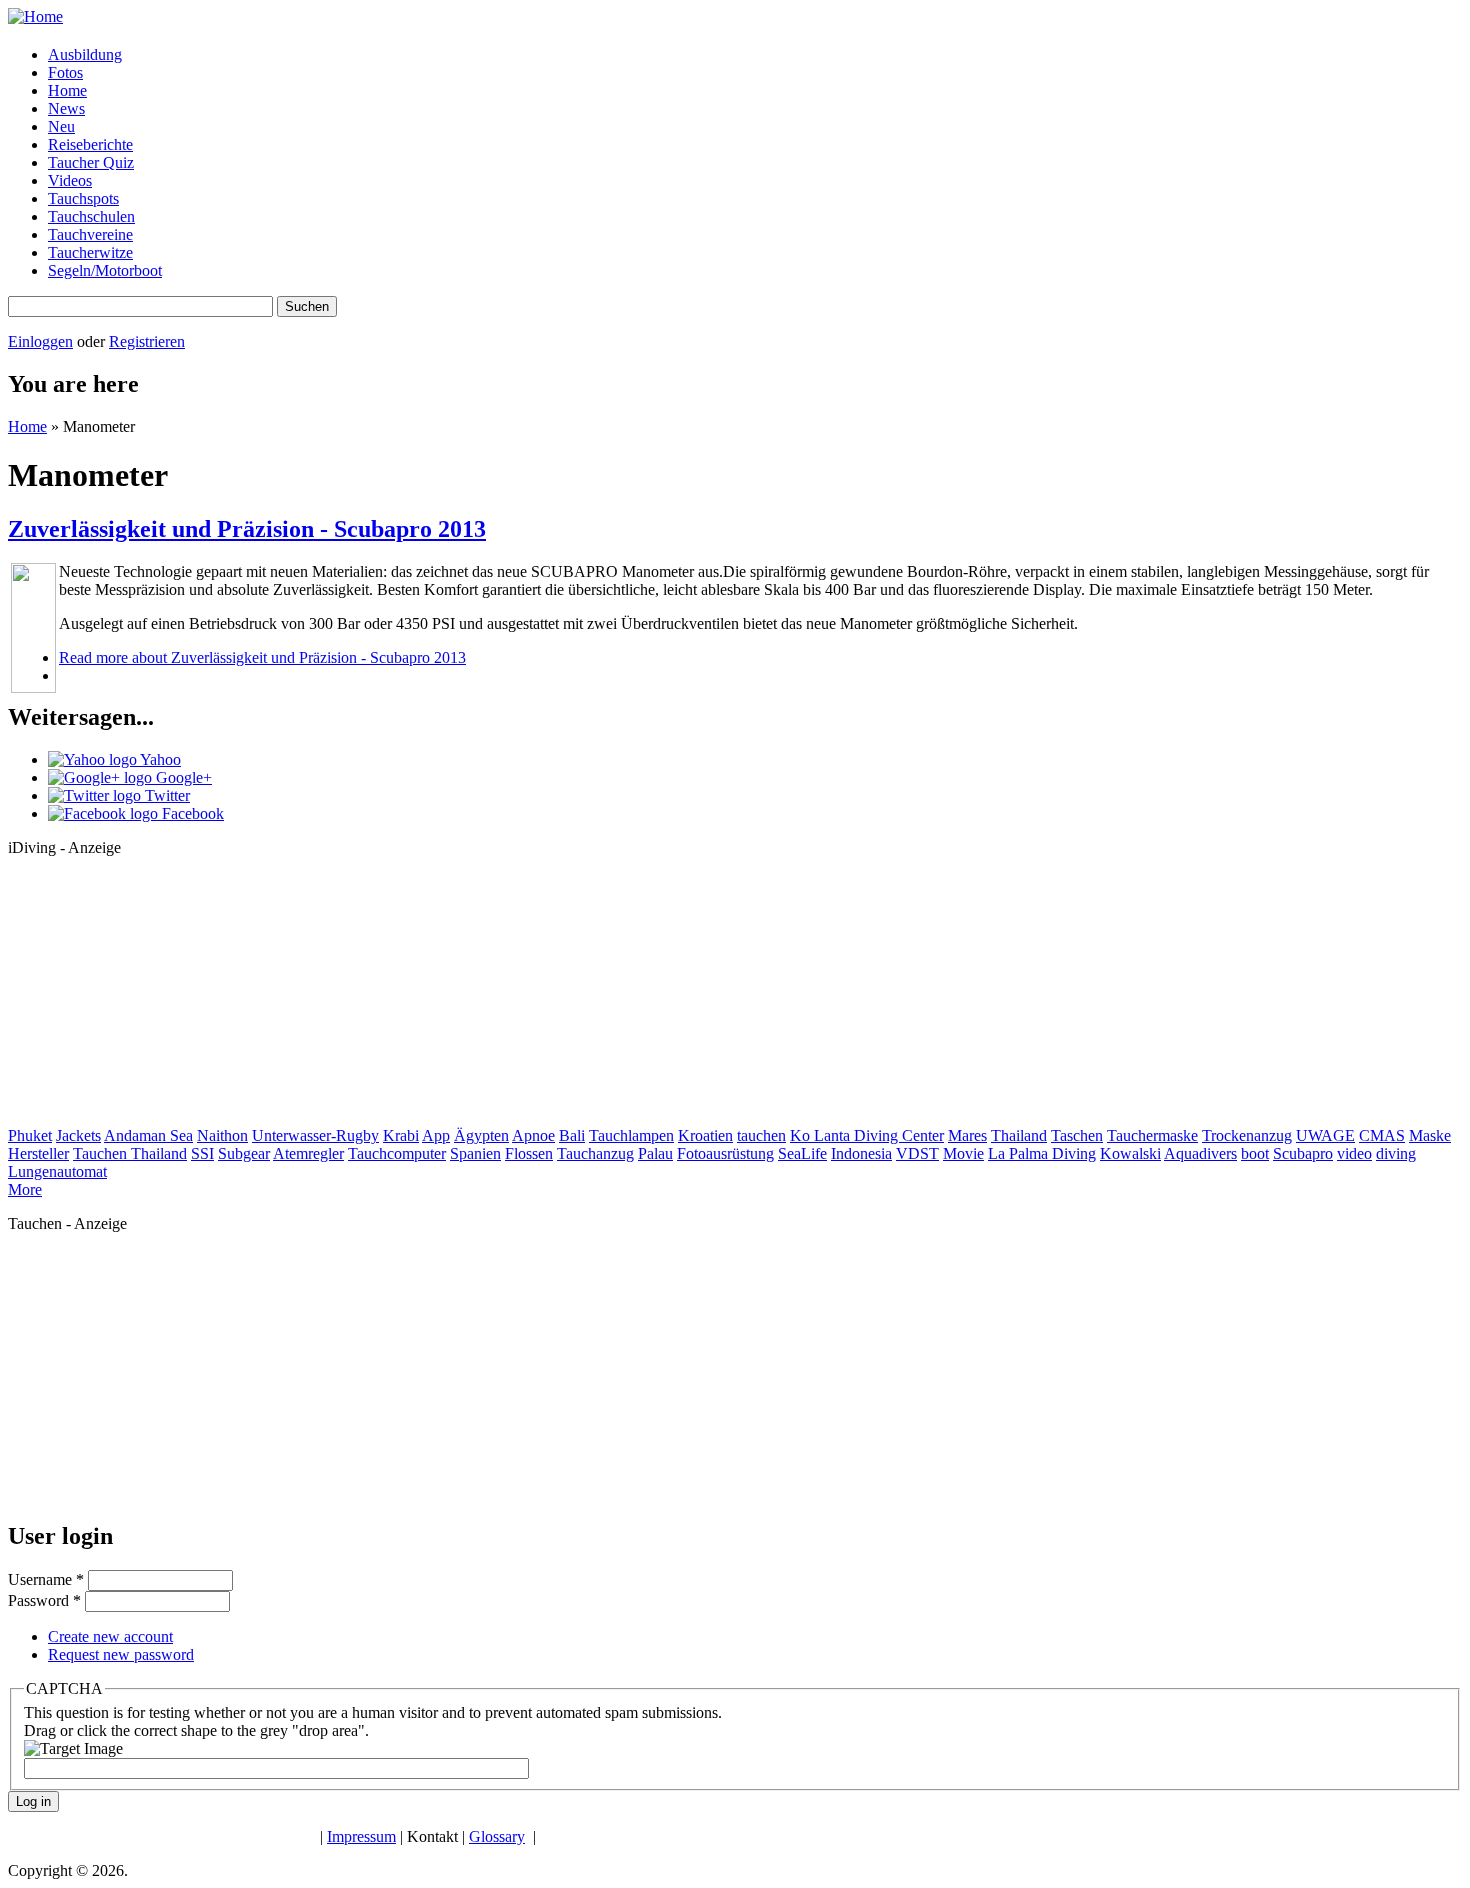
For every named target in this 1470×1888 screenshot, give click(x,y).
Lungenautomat (57, 1171)
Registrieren (147, 341)
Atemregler (308, 1153)
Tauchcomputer (397, 1153)
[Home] (35, 16)
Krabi (401, 1135)
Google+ (182, 777)
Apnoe (533, 1135)
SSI (202, 1153)
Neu (61, 126)
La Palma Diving (1042, 1153)
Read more (262, 657)
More (25, 1189)
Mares (967, 1135)
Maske (1430, 1135)
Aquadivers (1200, 1153)
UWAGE (1325, 1135)
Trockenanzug (1247, 1135)
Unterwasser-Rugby (315, 1135)
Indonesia (861, 1153)
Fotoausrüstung (725, 1153)
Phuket (30, 1135)
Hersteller (38, 1153)
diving (1396, 1153)
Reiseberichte (90, 144)
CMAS (1382, 1135)
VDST (917, 1153)
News (66, 108)
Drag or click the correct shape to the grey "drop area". (196, 1730)
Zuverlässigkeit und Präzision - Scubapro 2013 (247, 529)
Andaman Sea (148, 1135)
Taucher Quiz (91, 162)
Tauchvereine (90, 234)
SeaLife (802, 1153)
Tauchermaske (1152, 1135)
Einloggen (40, 341)
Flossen (529, 1153)
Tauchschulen (91, 216)
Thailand (1019, 1135)
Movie (963, 1153)
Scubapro (1303, 1153)
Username (46, 1579)
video (1354, 1153)
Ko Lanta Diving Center (867, 1135)
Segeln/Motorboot (105, 270)
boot (1255, 1153)
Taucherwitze (90, 252)
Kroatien (705, 1135)
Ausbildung (85, 54)
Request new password (121, 1654)
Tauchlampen (631, 1135)
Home (67, 90)
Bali (572, 1135)
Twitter (165, 795)
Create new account (110, 1636)
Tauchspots (83, 198)
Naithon (222, 1135)
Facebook (191, 813)
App (436, 1135)
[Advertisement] (158, 998)
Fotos (65, 72)
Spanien (475, 1153)
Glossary (497, 1836)
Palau (655, 1153)
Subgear (244, 1153)
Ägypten (481, 1135)
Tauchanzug (595, 1153)
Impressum (361, 1836)
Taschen (1077, 1135)
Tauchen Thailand (130, 1153)
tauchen (761, 1135)
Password (44, 1600)
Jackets (78, 1135)
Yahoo (159, 759)
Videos (70, 180)
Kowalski (1130, 1153)
